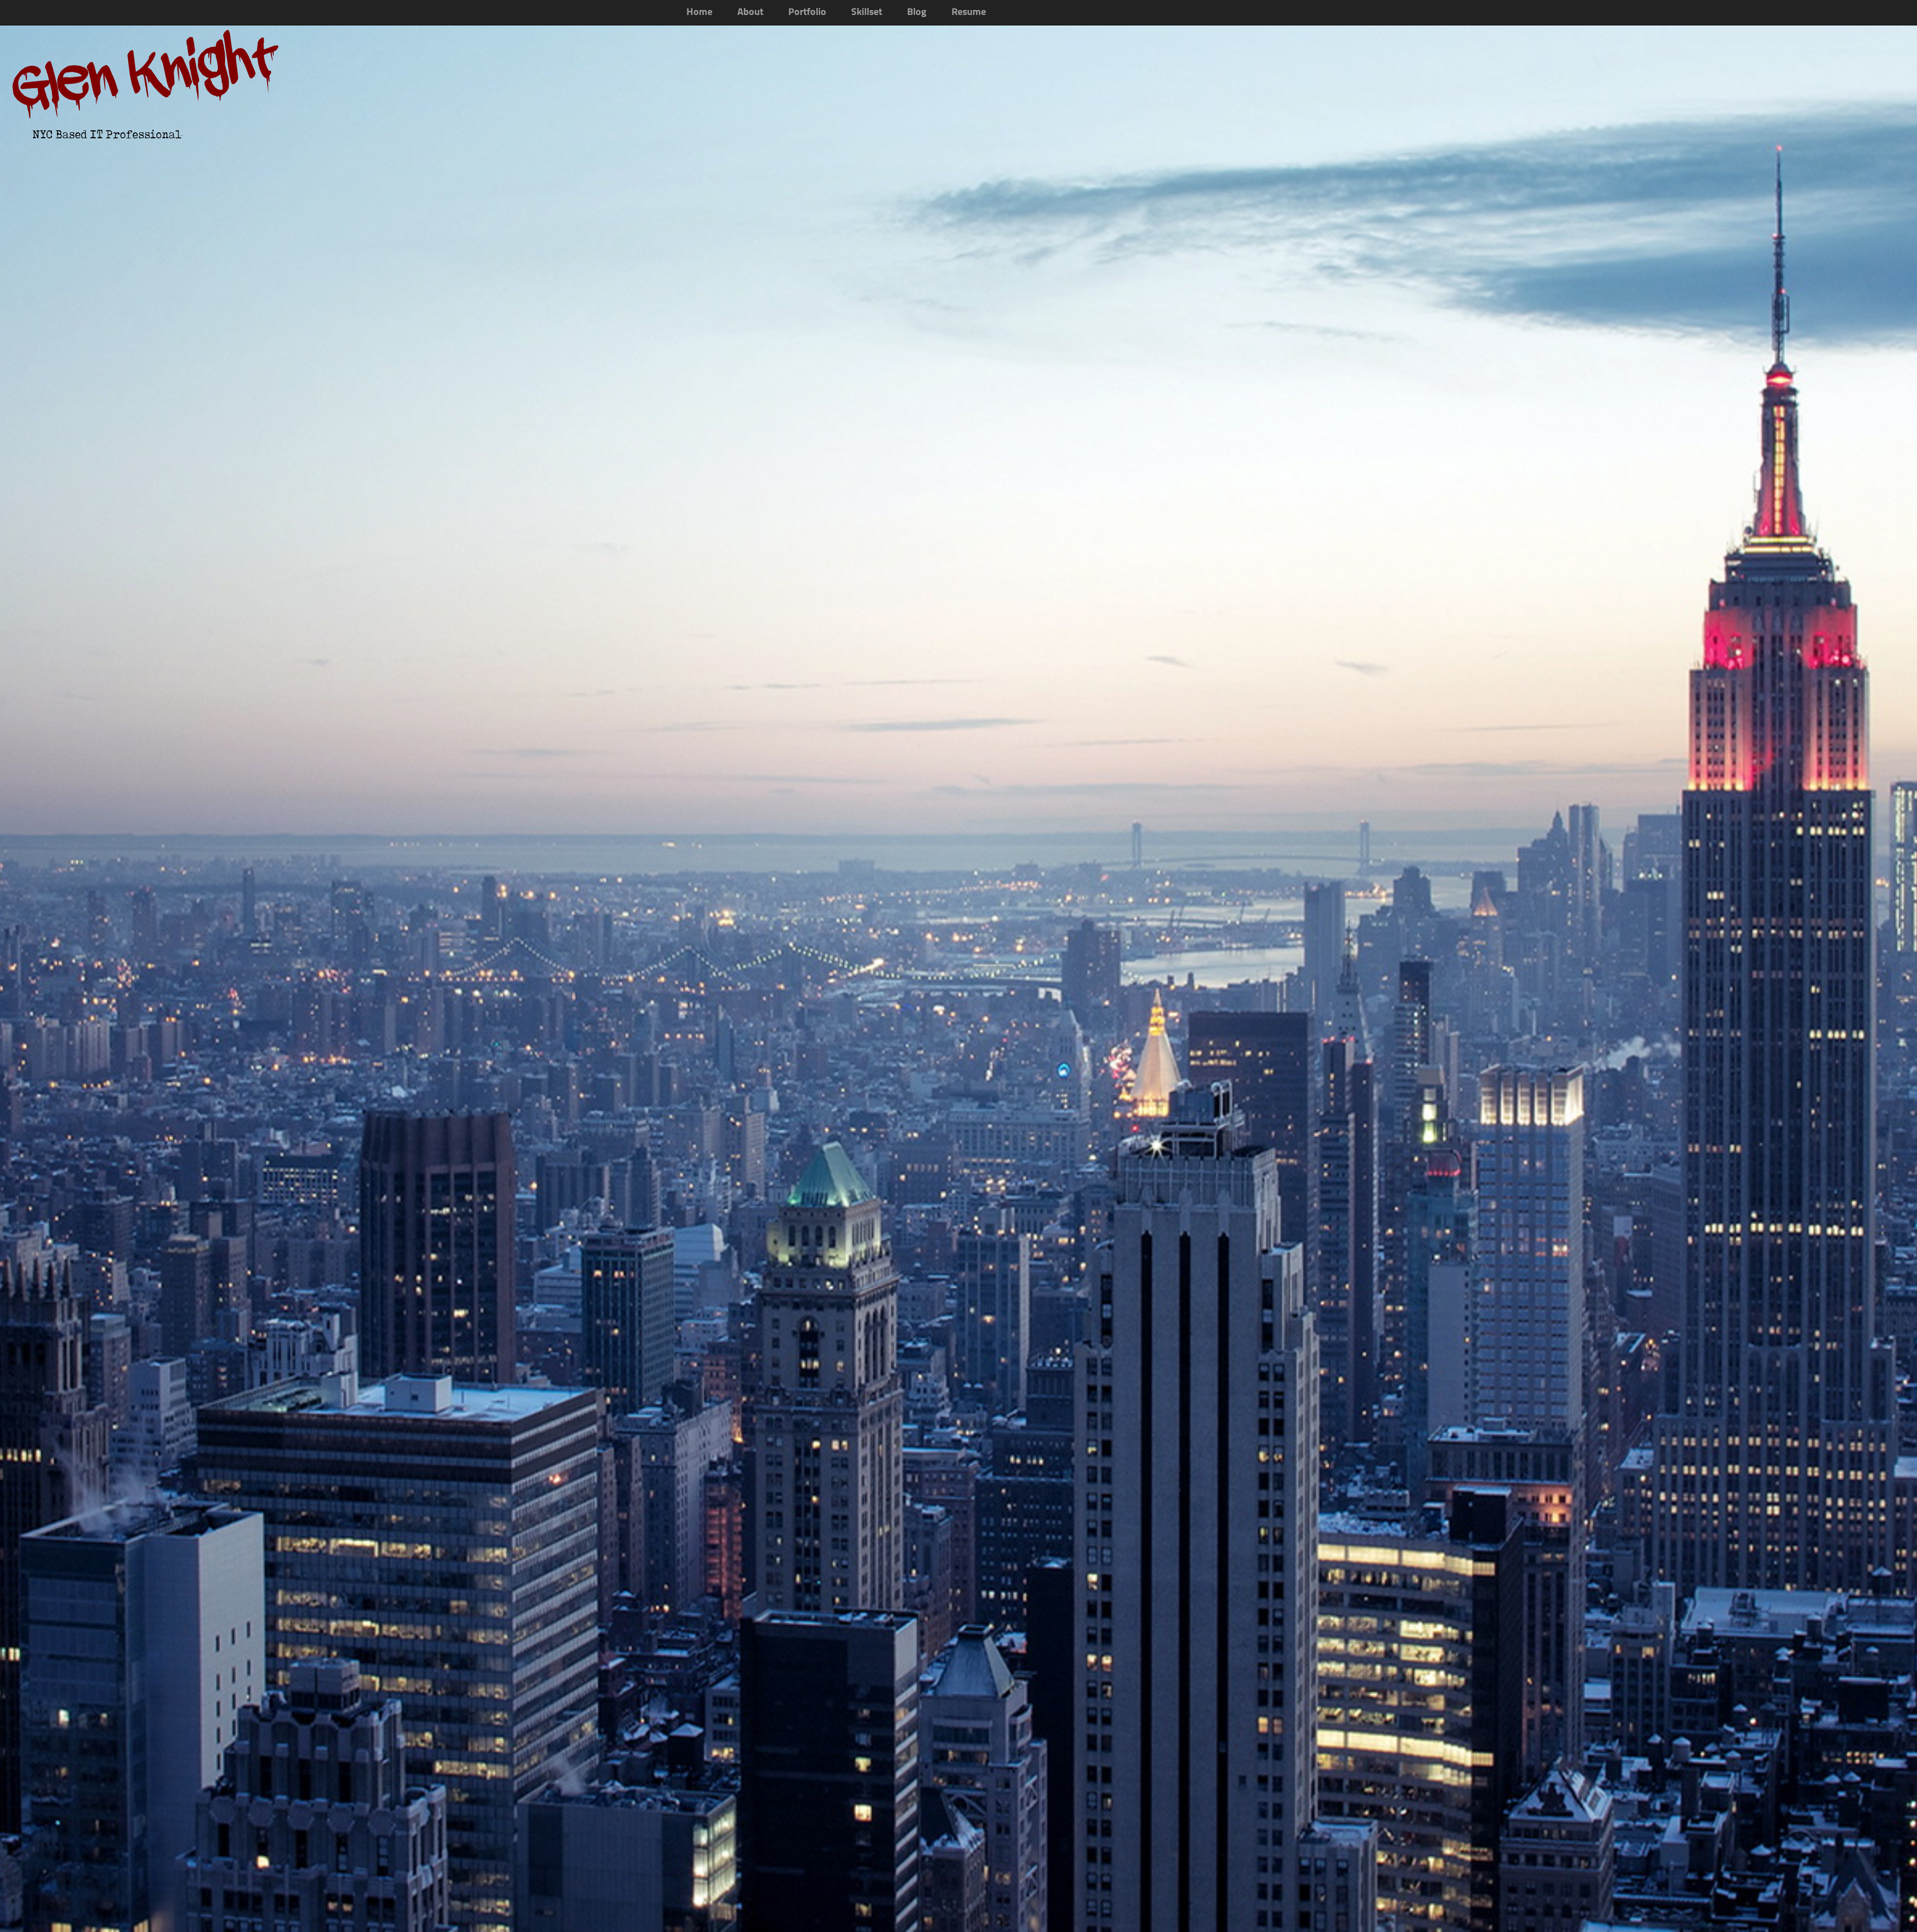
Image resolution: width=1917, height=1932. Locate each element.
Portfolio (807, 12)
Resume (969, 12)
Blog (917, 12)
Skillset (867, 12)
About (750, 12)
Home (699, 12)
